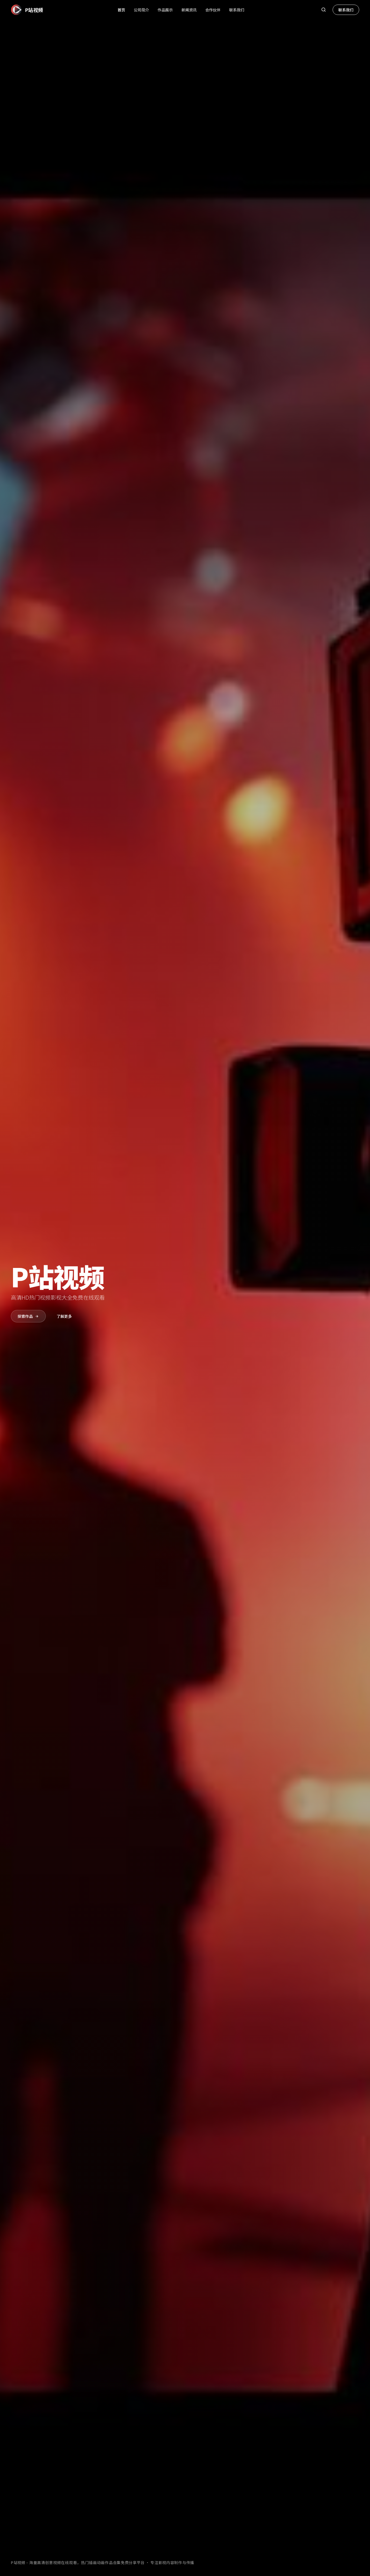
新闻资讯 (189, 10)
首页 (121, 10)
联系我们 (237, 10)
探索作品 (25, 1316)
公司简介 (141, 10)
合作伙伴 (213, 10)
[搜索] (323, 10)
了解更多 (64, 1316)
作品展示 (165, 10)
